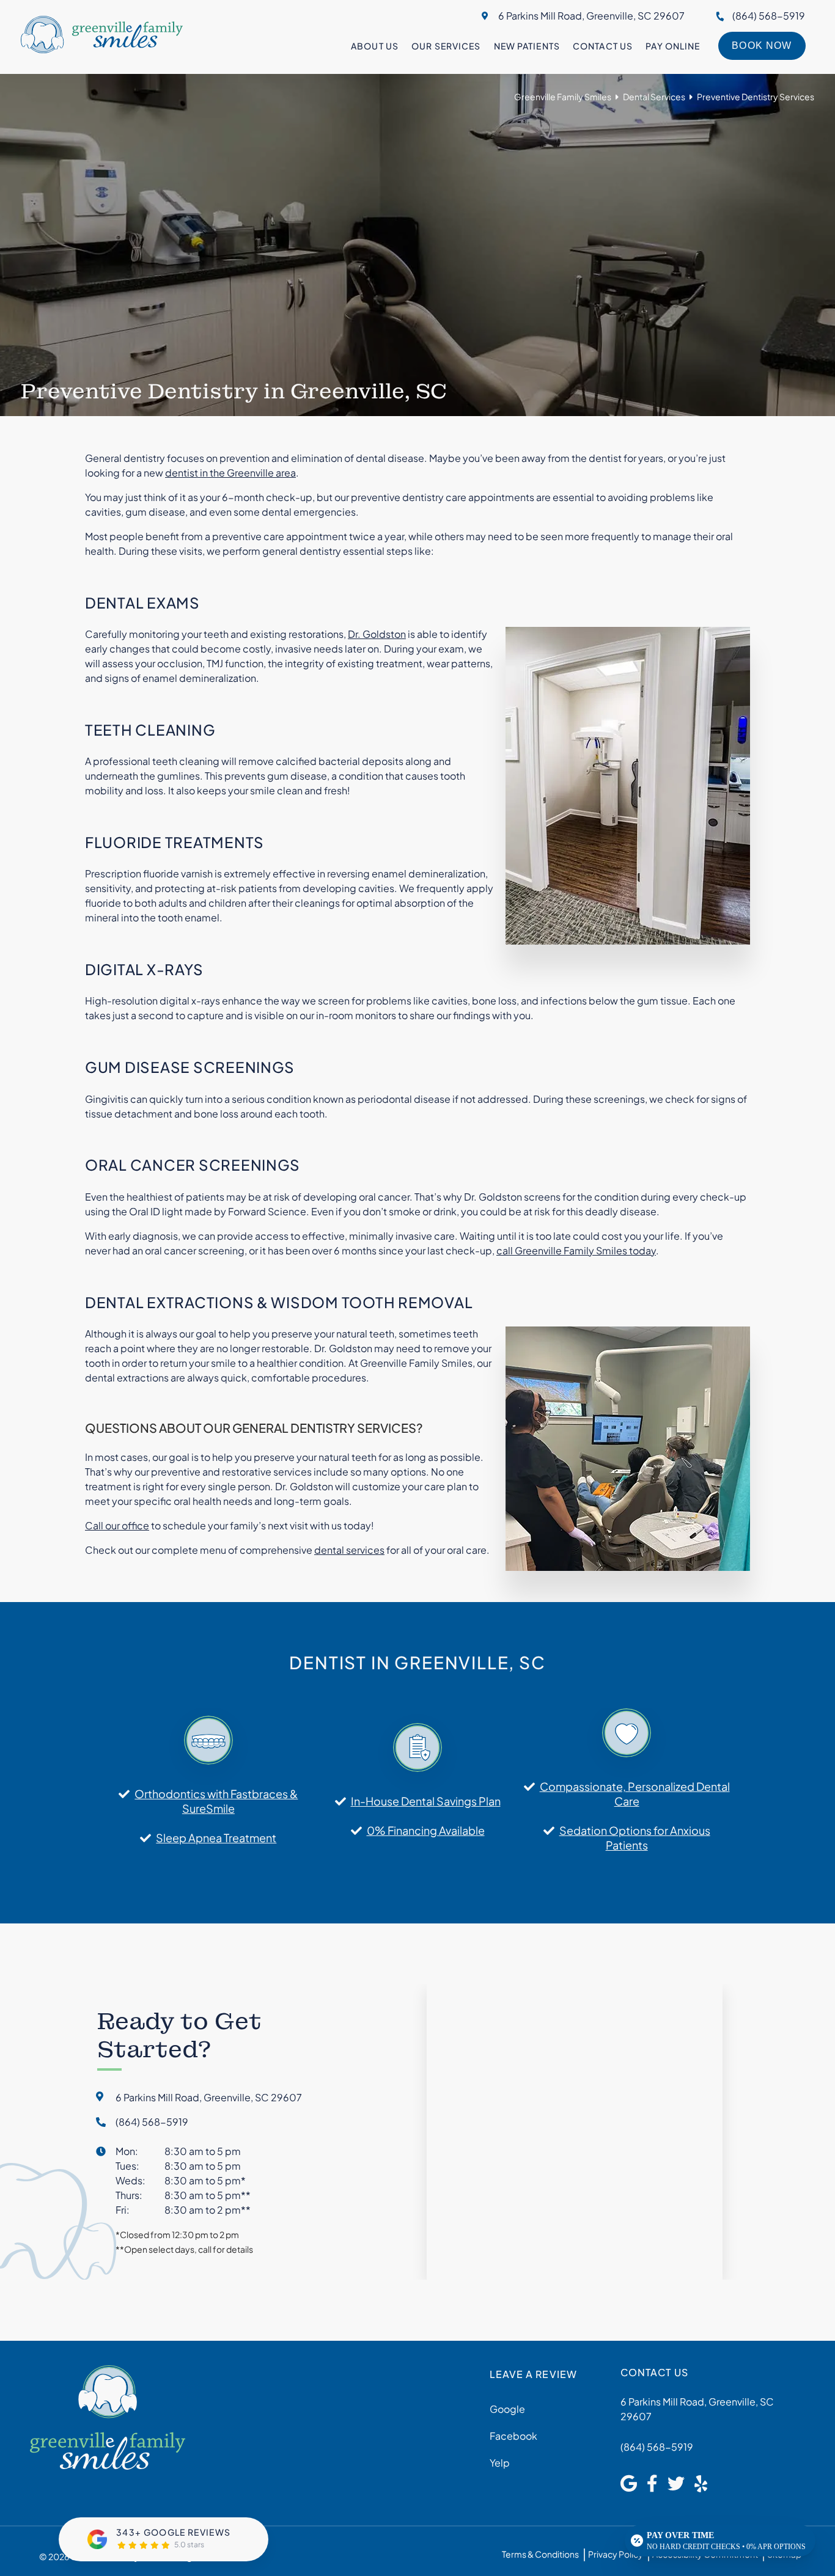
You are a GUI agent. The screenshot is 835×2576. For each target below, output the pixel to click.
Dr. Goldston (377, 634)
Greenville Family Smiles (563, 97)
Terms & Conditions (540, 2554)
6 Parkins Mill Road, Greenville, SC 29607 (591, 16)
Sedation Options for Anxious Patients (635, 1838)
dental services (349, 1550)
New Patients (527, 46)
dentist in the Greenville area (230, 473)
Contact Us (603, 46)
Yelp (500, 2463)
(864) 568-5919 (769, 16)
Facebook (513, 2436)
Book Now (762, 46)
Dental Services (654, 97)
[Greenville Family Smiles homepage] (102, 49)
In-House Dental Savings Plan (426, 1801)
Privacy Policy (616, 2554)
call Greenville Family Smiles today (576, 1250)
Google (507, 2409)
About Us (375, 46)
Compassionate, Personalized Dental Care (635, 1794)
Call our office (117, 1525)
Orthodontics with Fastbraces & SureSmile (216, 1801)
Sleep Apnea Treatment (216, 1838)
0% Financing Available (426, 1830)
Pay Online (673, 46)
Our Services (446, 46)
